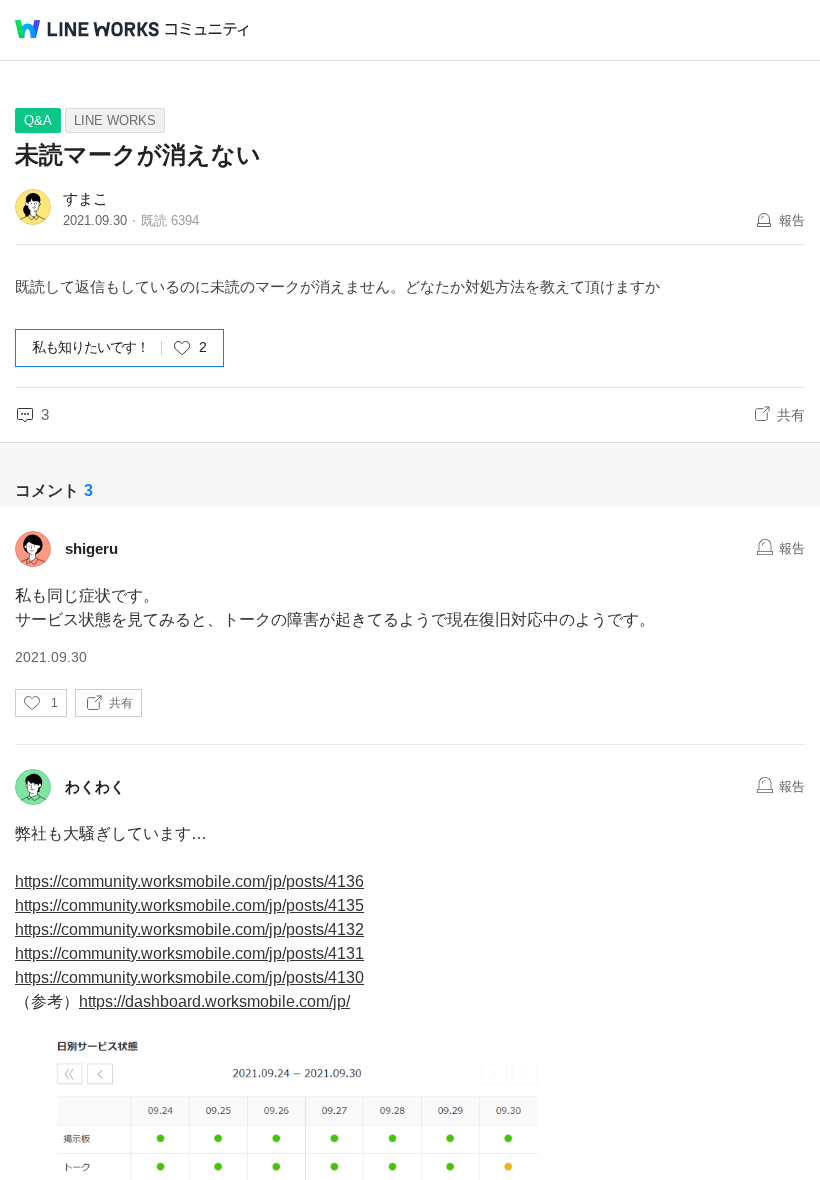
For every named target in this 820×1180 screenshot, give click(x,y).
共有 (791, 415)
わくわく (95, 786)
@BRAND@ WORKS (87, 29)
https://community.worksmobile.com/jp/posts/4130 (189, 977)
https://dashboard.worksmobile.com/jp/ (214, 1001)
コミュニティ (207, 29)
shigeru (91, 548)
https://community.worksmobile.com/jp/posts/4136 (189, 881)
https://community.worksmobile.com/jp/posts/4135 (189, 905)
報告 (792, 220)
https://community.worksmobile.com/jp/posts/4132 (189, 929)
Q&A (38, 120)
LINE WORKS (115, 120)
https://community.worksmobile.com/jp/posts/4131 (189, 953)
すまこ (85, 198)
